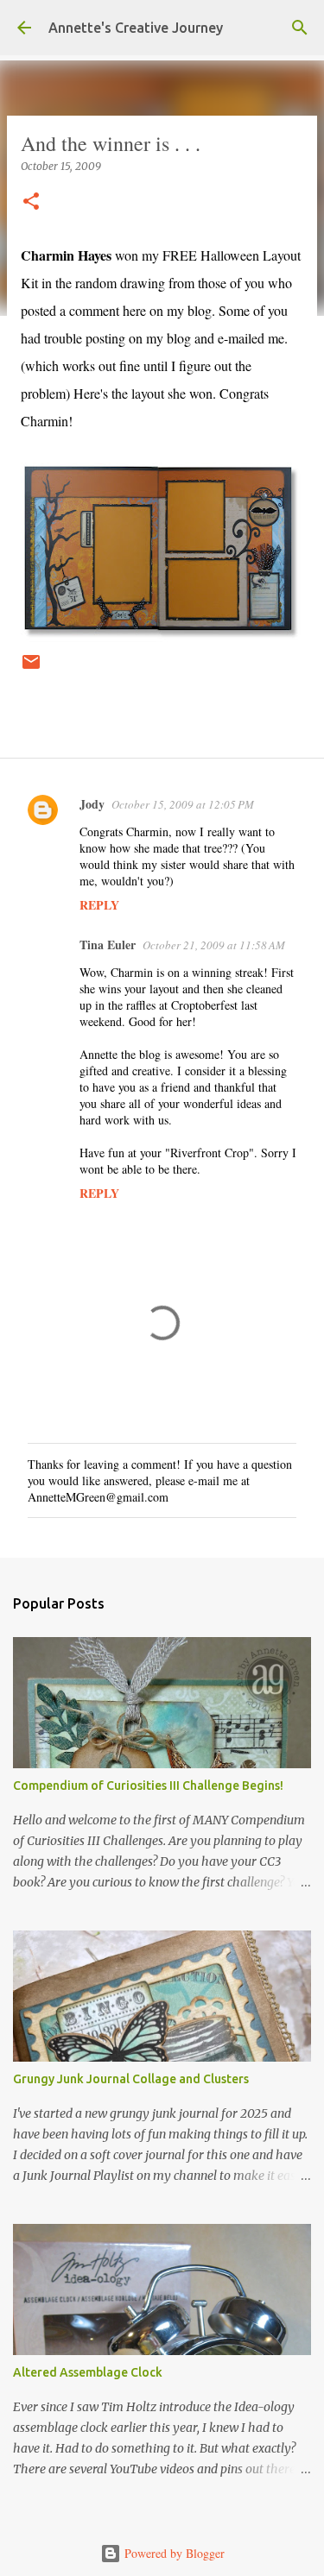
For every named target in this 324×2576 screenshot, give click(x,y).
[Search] (300, 28)
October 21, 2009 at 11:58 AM (214, 945)
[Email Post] (31, 668)
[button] (31, 202)
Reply (99, 905)
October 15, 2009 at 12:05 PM (183, 804)
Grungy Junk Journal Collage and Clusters (131, 2079)
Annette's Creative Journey (136, 28)
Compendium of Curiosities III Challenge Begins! (148, 1786)
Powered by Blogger (173, 2553)
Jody (92, 804)
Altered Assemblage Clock (88, 2372)
